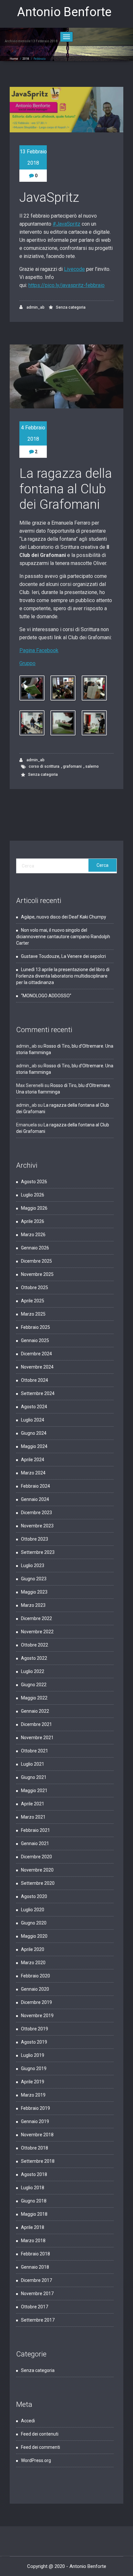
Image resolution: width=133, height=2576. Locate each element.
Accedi (28, 2421)
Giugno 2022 (34, 1685)
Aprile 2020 (33, 1949)
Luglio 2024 (33, 1420)
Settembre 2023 (38, 1552)
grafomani (72, 766)
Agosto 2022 (34, 1658)
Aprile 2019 (33, 2082)
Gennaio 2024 (35, 1499)
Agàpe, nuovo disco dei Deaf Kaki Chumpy (64, 917)
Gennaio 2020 (35, 1989)
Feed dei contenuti (40, 2434)
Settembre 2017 (38, 2320)
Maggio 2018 (34, 2214)
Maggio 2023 (34, 1592)
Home (14, 59)
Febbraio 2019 (36, 2108)
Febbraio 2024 (36, 1486)
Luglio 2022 (33, 1671)
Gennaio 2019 (35, 2121)
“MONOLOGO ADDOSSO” (46, 996)
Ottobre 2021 (35, 1751)
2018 (26, 59)
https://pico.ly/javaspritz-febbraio (66, 285)
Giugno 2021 (34, 1777)
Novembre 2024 (37, 1367)
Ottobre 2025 (35, 1288)
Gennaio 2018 (35, 2267)
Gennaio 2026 (35, 1248)
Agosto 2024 (34, 1407)
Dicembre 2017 (36, 2280)
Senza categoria (71, 307)
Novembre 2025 (37, 1274)
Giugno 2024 (34, 1433)
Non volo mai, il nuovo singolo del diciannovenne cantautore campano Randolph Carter (63, 937)
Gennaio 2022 (35, 1711)
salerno (92, 766)
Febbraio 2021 (36, 1830)
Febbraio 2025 (36, 1327)
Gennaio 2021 (35, 1843)
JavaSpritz (49, 197)
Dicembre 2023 (36, 1513)
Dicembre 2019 (36, 2002)
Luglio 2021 (33, 1764)
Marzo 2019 (33, 2095)
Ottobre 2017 (35, 2307)
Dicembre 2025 (36, 1261)
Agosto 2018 (34, 2174)
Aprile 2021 (33, 1804)
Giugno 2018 (34, 2201)
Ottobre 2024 (35, 1380)
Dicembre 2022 (36, 1618)
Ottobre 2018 (35, 2148)
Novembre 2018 (37, 2135)
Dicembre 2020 (36, 1857)
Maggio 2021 (34, 1791)
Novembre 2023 (37, 1526)
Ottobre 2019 (35, 2029)
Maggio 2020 (34, 1936)
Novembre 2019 (37, 2016)
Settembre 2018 (38, 2161)
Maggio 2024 (34, 1446)
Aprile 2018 (33, 2227)
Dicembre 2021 (36, 1724)
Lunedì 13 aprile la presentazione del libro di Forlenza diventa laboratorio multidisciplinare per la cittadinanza (63, 976)
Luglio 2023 (33, 1565)
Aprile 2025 (33, 1301)
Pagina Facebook (39, 650)
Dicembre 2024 (36, 1354)
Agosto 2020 (34, 1896)
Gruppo (27, 663)
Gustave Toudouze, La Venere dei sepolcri (64, 956)
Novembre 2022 (37, 1632)
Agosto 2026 (34, 1182)
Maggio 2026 (34, 1208)
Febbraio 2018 (36, 2254)
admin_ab (35, 307)
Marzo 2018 (33, 2241)
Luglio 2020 (33, 1910)
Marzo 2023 (33, 1605)
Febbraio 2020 (36, 1976)
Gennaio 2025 (35, 1340)
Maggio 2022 (34, 1698)
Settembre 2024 (38, 1393)
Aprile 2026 (33, 1221)
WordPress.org (36, 2460)
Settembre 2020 (38, 1883)
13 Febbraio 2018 (33, 157)
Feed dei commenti (41, 2447)
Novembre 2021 (37, 1738)
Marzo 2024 (33, 1473)
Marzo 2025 (33, 1314)
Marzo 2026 (33, 1235)
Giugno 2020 (34, 1923)
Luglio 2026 (33, 1195)
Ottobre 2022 (35, 1645)
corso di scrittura (44, 766)
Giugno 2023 (34, 1579)
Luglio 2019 (33, 2055)
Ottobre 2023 (35, 1539)
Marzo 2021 (33, 1817)
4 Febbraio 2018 (33, 433)
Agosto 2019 (34, 2042)
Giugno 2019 (34, 2068)
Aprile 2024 (33, 1460)
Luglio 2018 (33, 2188)
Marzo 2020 (33, 1963)
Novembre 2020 (37, 1870)
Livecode (74, 269)
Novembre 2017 (37, 2294)
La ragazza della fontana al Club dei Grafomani (66, 489)
